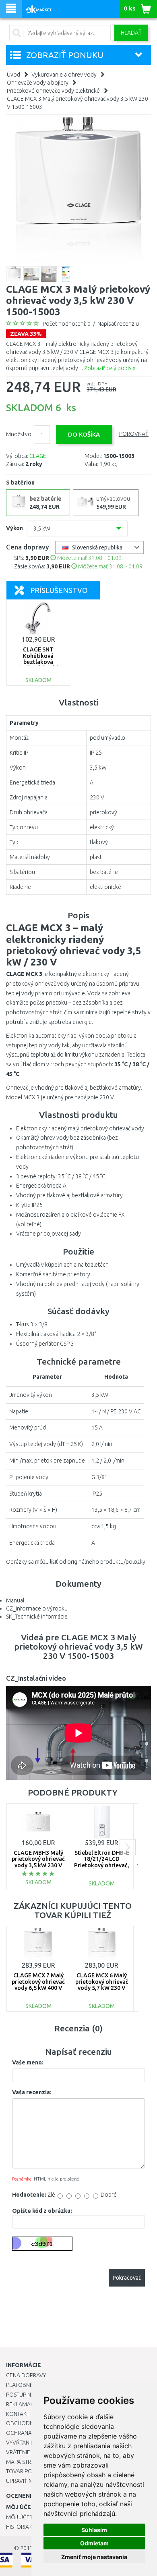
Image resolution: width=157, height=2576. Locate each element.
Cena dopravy (26, 2375)
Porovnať (134, 434)
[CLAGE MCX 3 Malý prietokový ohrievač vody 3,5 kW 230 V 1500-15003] (78, 189)
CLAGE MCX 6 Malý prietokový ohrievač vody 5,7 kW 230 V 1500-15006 (102, 1985)
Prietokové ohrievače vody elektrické (53, 91)
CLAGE (38, 456)
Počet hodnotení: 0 (67, 324)
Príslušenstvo (59, 590)
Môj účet (19, 2517)
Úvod (13, 75)
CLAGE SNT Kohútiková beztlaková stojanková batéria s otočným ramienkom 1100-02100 (38, 665)
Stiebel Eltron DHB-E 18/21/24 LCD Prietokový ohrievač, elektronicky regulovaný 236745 (102, 1865)
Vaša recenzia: (32, 2092)
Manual (15, 1600)
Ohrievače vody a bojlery (38, 83)
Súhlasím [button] (94, 2530)
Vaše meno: (28, 2062)
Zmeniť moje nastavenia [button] (94, 2557)
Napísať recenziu (118, 324)
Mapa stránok (26, 2462)
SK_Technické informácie (37, 1617)
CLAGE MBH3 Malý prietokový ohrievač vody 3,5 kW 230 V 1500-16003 (38, 1862)
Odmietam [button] (94, 2543)
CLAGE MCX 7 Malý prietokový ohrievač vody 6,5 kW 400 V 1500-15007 (38, 1985)
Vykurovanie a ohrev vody (64, 75)
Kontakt (18, 2414)
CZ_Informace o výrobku (37, 1608)
